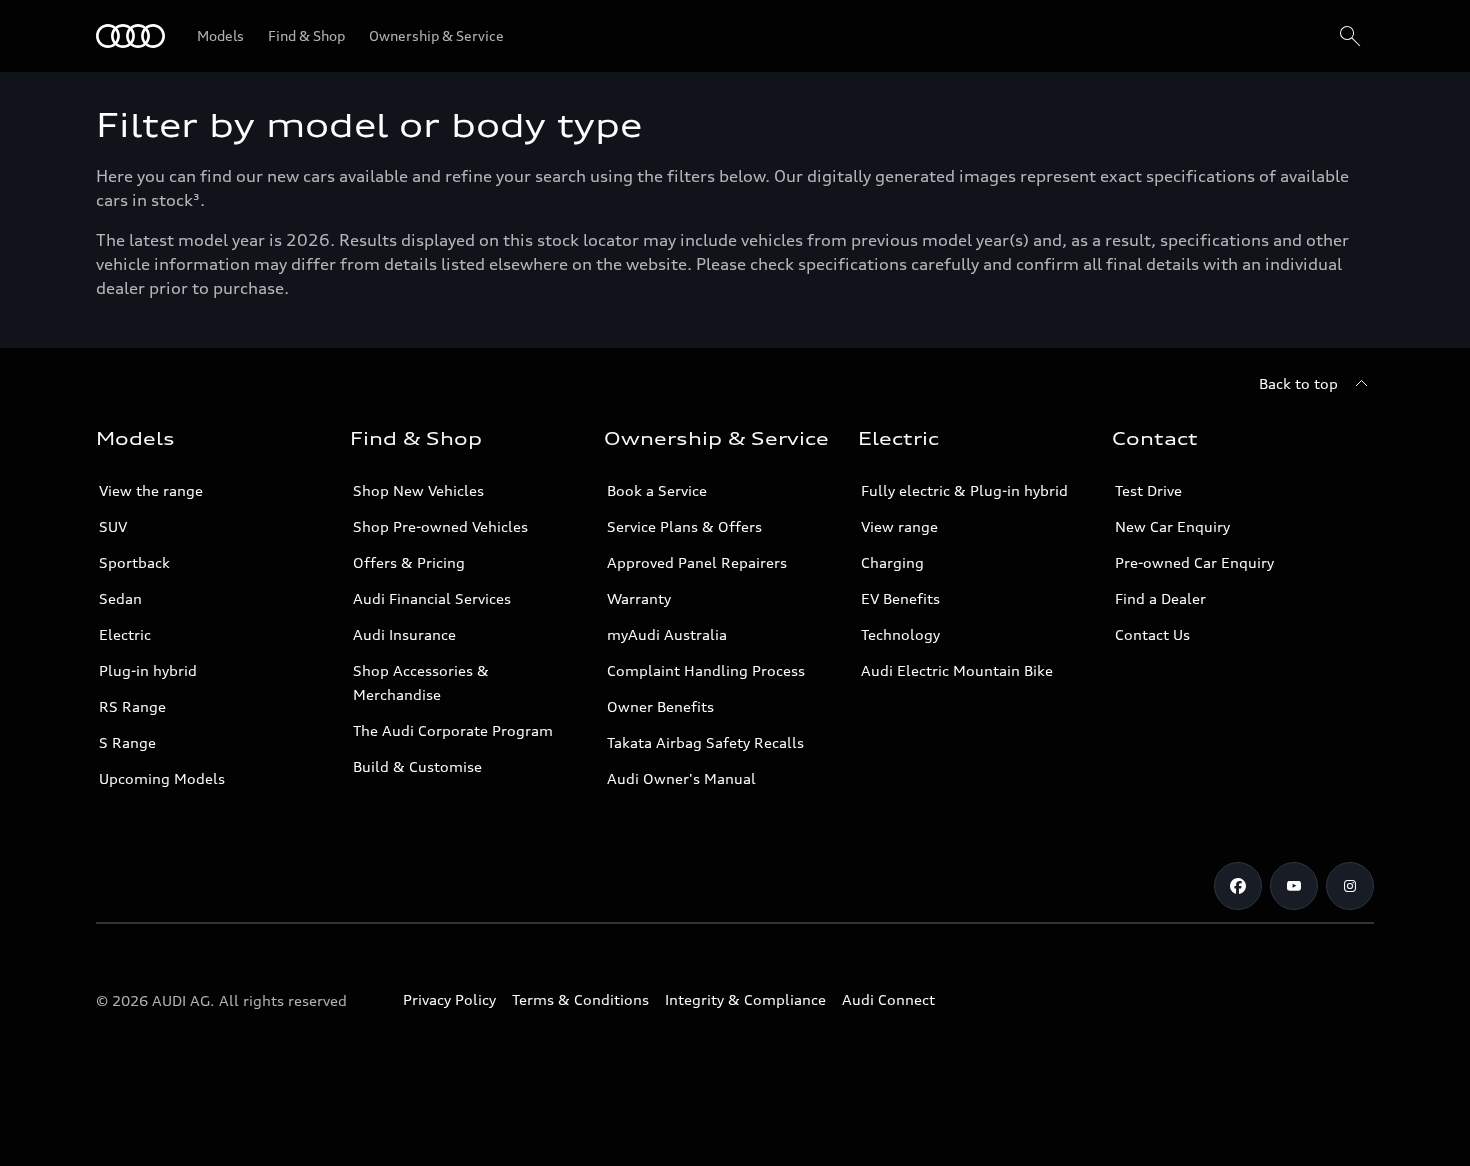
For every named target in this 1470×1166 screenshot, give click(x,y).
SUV (113, 526)
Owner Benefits (660, 706)
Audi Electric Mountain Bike (957, 670)
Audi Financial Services (432, 598)
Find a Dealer (1160, 598)
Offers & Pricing (409, 562)
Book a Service (657, 490)
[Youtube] (1294, 886)
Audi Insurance (404, 634)
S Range (127, 742)
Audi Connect (888, 999)
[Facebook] (1238, 886)
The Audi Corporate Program (453, 730)
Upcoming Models (162, 778)
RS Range (132, 706)
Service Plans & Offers (684, 526)
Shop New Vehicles (418, 490)
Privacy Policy (449, 999)
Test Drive (1148, 490)
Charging (892, 562)
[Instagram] (1350, 886)
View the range (151, 490)
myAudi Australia (667, 634)
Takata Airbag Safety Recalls (705, 742)
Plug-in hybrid (148, 670)
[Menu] (130, 36)
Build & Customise (417, 766)
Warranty (639, 598)
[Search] (1350, 36)
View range (899, 526)
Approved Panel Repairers (697, 562)
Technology (900, 634)
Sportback (134, 562)
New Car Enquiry (1172, 526)
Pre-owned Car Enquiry (1194, 562)
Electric (125, 634)
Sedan (120, 598)
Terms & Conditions (580, 999)
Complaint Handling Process (706, 670)
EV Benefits (900, 598)
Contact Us (1152, 634)
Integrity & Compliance (745, 999)
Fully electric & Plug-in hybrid (964, 490)
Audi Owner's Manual (681, 778)
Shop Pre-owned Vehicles (440, 526)
